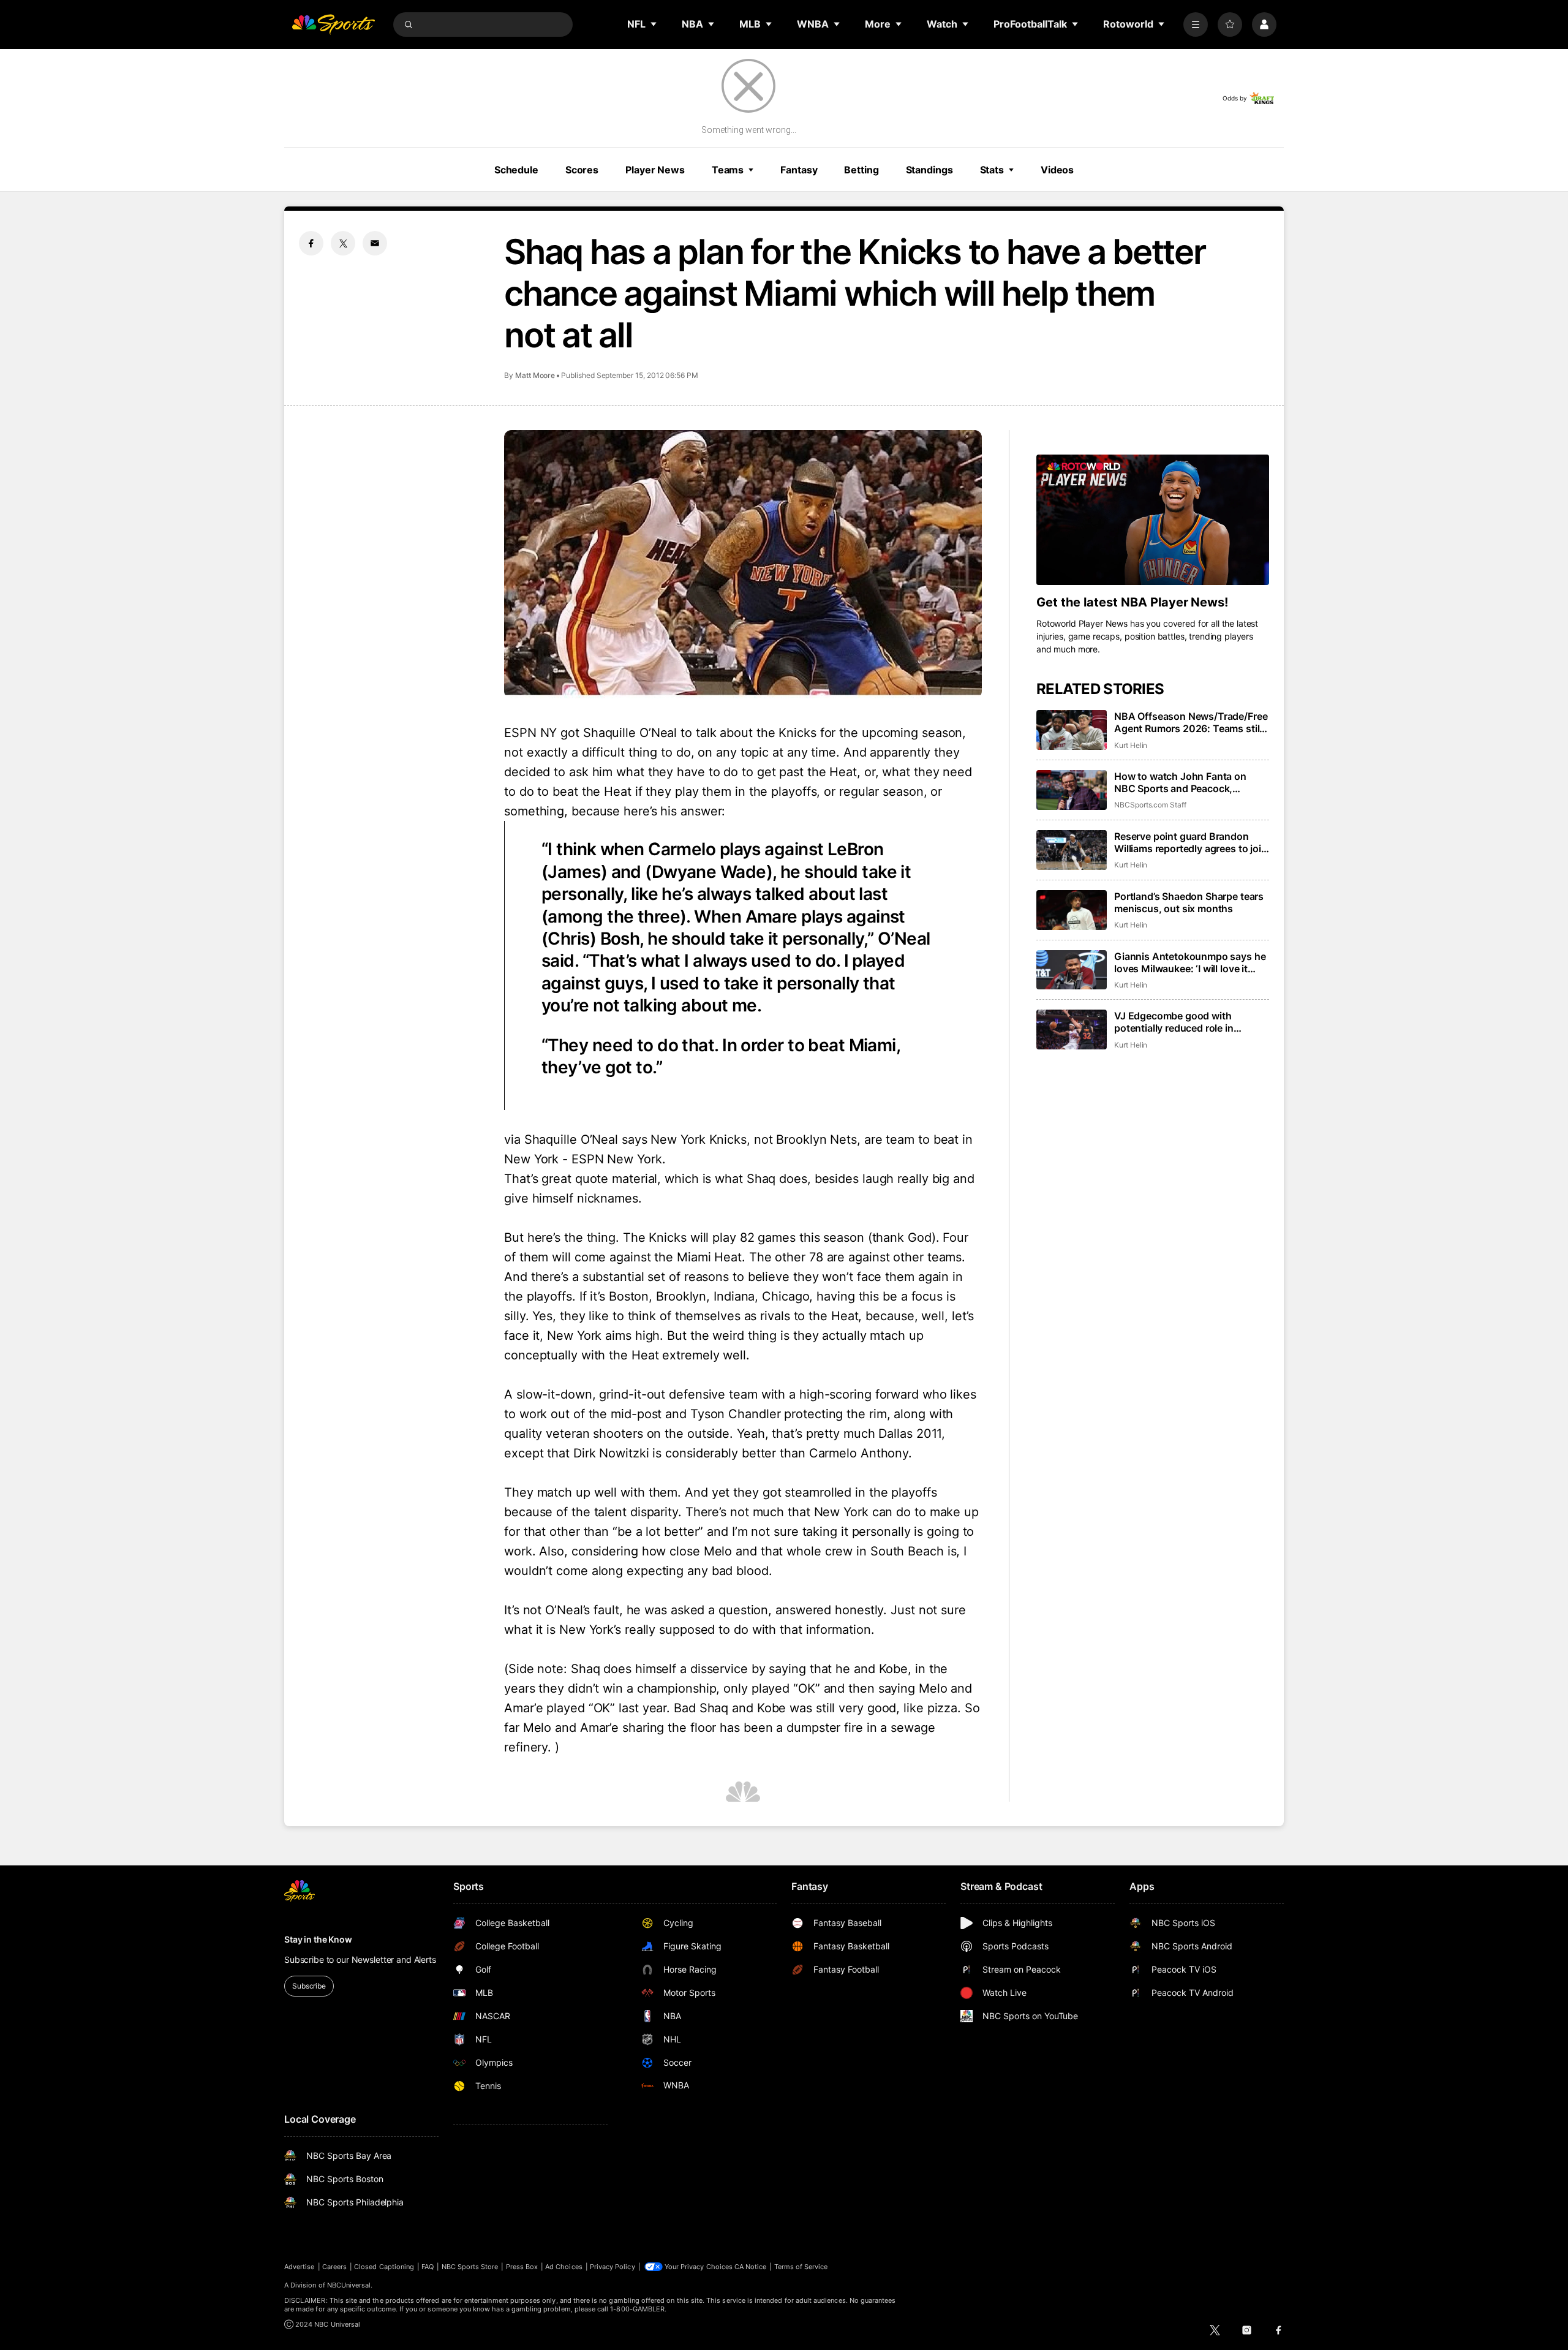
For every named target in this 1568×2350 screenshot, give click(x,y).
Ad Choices (564, 2267)
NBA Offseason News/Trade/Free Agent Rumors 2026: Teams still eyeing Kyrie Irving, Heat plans (1191, 722)
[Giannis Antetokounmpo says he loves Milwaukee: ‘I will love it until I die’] (1072, 970)
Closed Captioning (384, 2267)
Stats (992, 170)
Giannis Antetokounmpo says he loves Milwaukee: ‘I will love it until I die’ (1190, 962)
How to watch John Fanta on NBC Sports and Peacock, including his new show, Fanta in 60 (1189, 782)
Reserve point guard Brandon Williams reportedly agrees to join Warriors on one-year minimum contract (1191, 842)
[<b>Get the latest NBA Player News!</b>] (1153, 520)
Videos (1057, 170)
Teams (728, 170)
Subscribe (309, 1986)
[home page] (333, 25)
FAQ (428, 2267)
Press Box (522, 2267)
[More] (1196, 25)
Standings (929, 170)
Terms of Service (801, 2267)
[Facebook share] (311, 243)
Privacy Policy (612, 2267)
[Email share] (375, 243)
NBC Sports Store (470, 2267)
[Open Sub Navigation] (654, 24)
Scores (582, 170)
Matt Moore (535, 375)
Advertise (300, 2267)
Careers (334, 2267)
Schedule (516, 170)
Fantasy (799, 170)
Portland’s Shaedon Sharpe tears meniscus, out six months (1189, 902)
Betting (861, 170)
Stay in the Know (318, 1939)
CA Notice (751, 2267)
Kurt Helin (1131, 745)
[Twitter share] (343, 243)
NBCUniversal (349, 2285)
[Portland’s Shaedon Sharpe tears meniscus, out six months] (1072, 910)
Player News (655, 170)
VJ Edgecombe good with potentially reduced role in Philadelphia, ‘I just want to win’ (1186, 1022)
